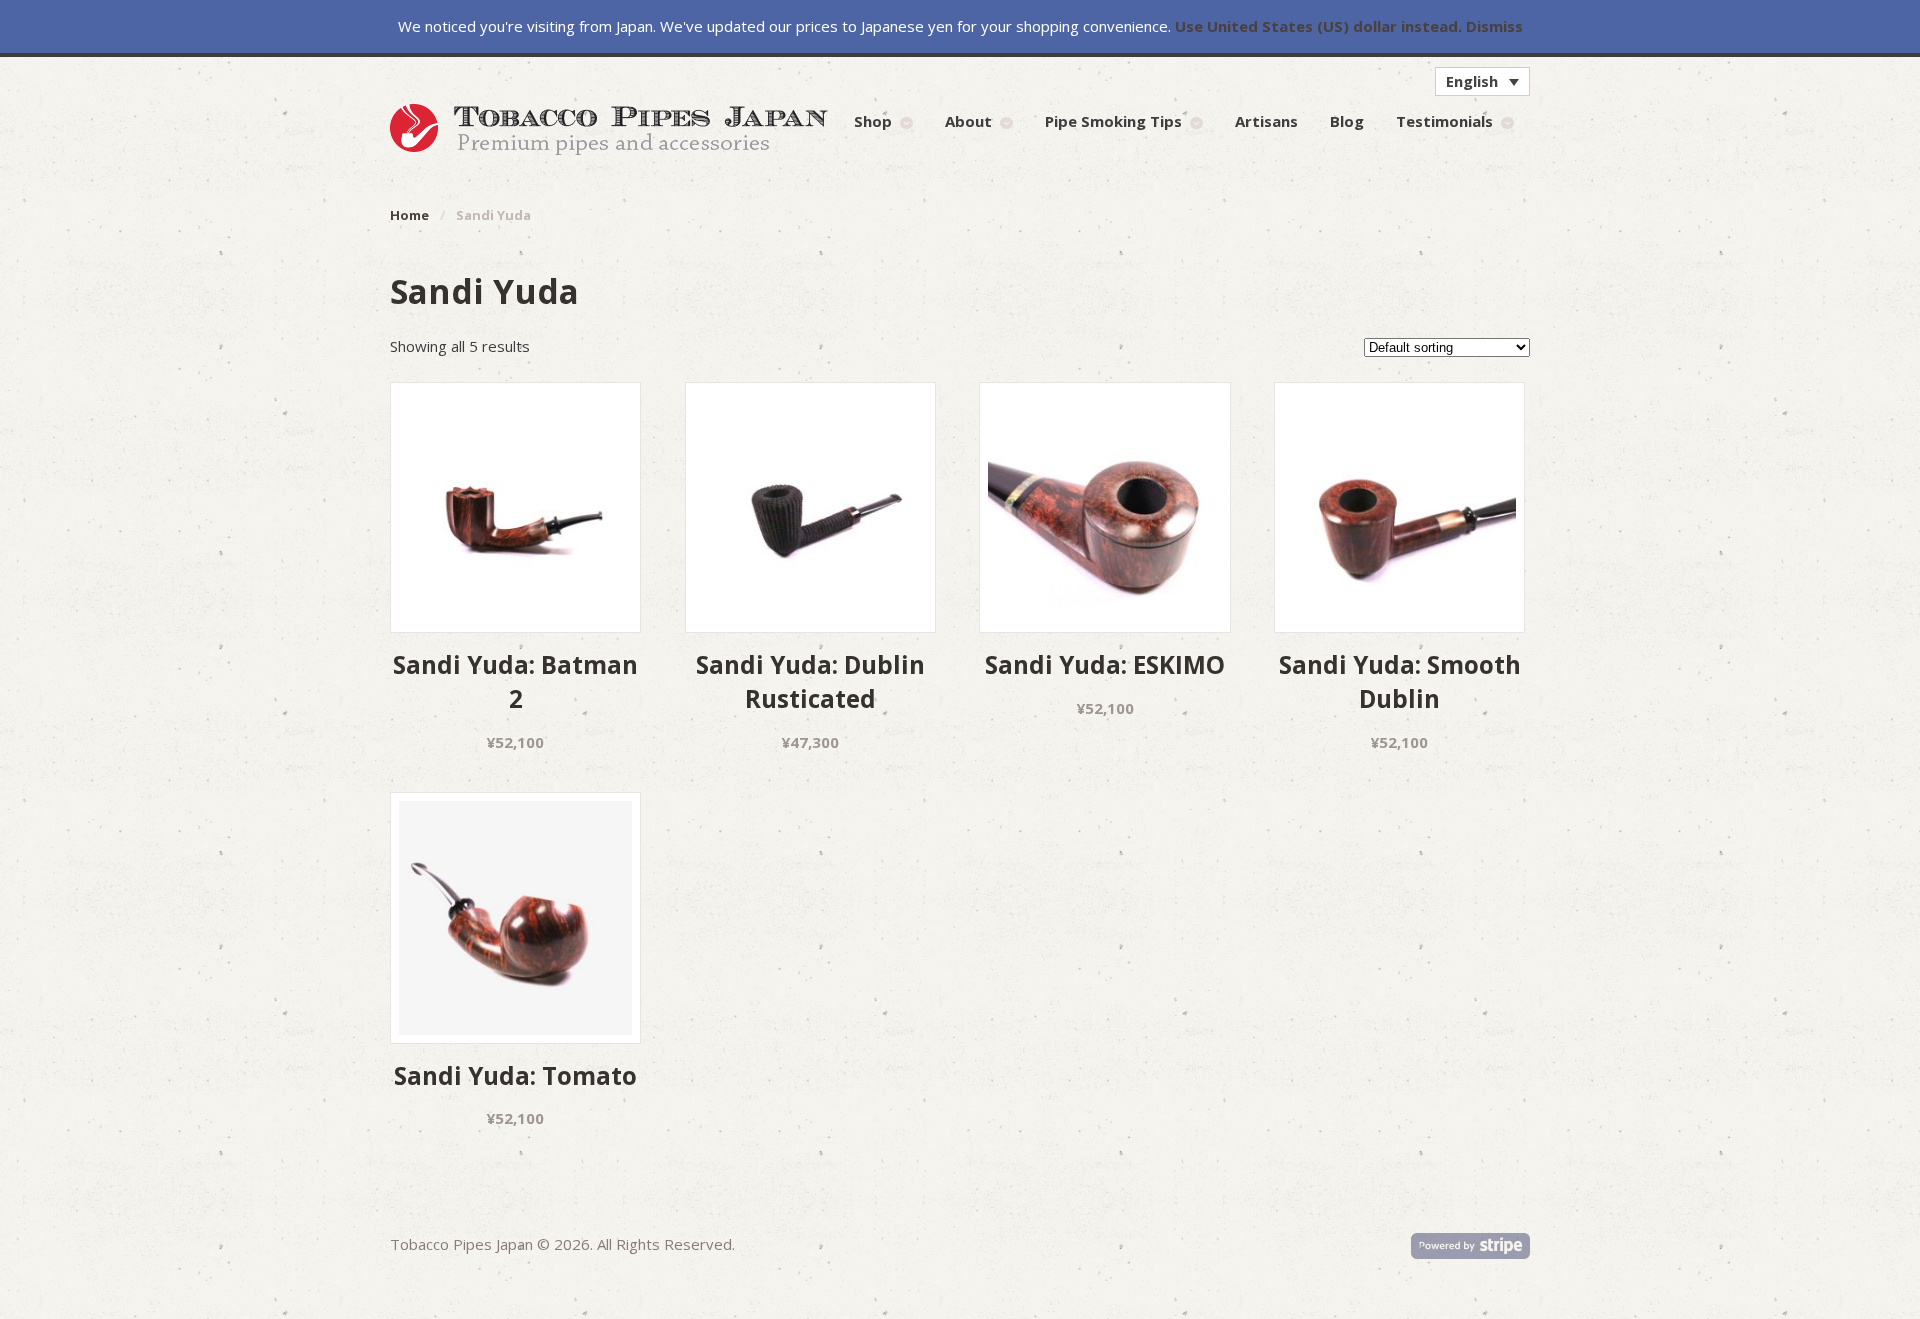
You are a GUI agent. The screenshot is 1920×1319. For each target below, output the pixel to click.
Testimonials (1444, 121)
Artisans (1266, 121)
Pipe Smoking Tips (1113, 121)
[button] (1482, 81)
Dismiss (1494, 26)
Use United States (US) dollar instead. (1318, 26)
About (968, 121)
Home (409, 215)
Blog (1347, 121)
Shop (873, 121)
